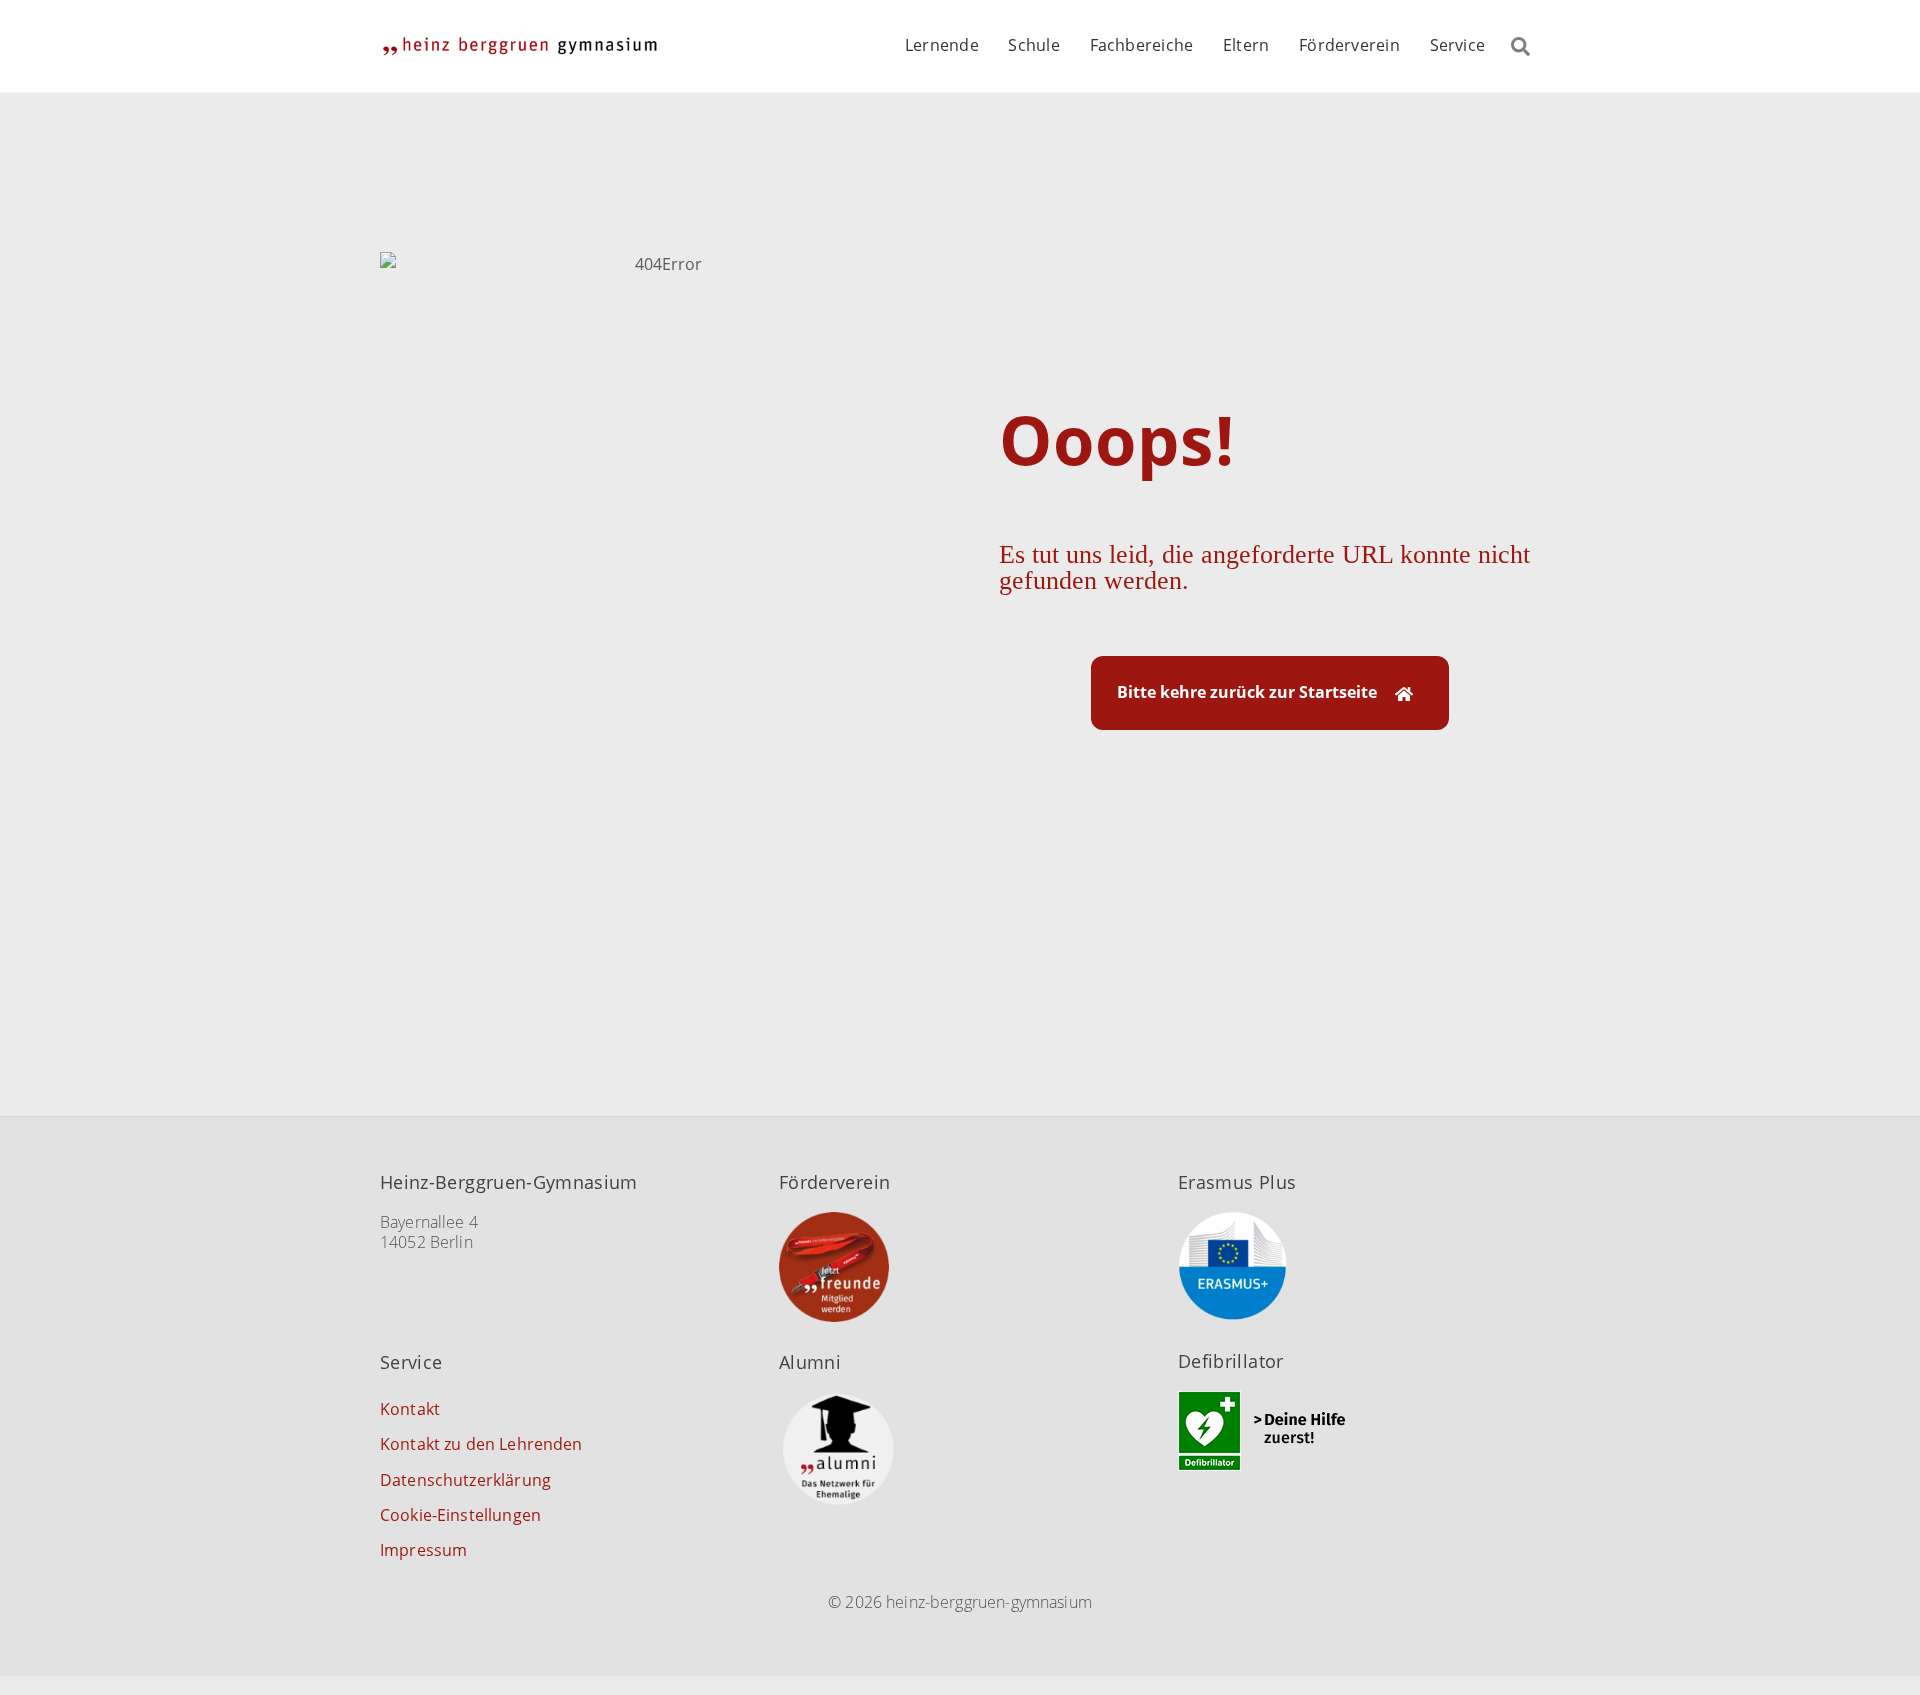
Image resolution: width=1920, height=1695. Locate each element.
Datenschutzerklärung (465, 1480)
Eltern (1246, 45)
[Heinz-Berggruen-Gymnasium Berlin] (520, 45)
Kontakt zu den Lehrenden (481, 1444)
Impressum (423, 1550)
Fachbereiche (1142, 45)
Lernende (942, 45)
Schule (1033, 45)
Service (1458, 45)
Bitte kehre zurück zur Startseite (1246, 692)
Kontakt (410, 1409)
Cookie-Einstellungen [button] (460, 1515)
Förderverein (1349, 45)
